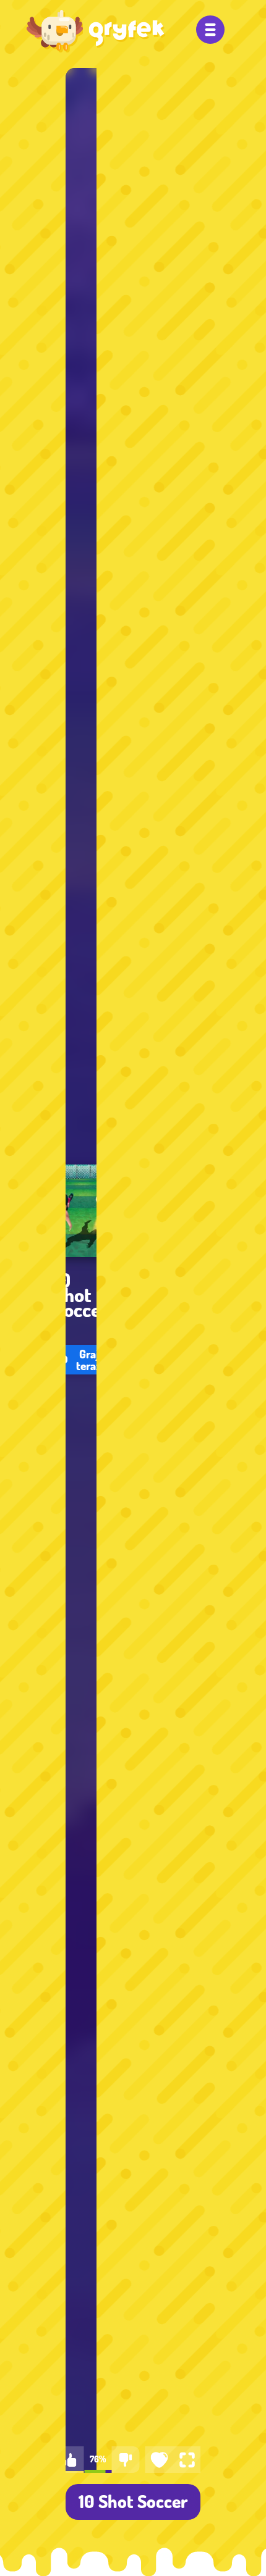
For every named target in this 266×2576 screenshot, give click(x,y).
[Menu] (210, 30)
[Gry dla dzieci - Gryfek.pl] (96, 31)
